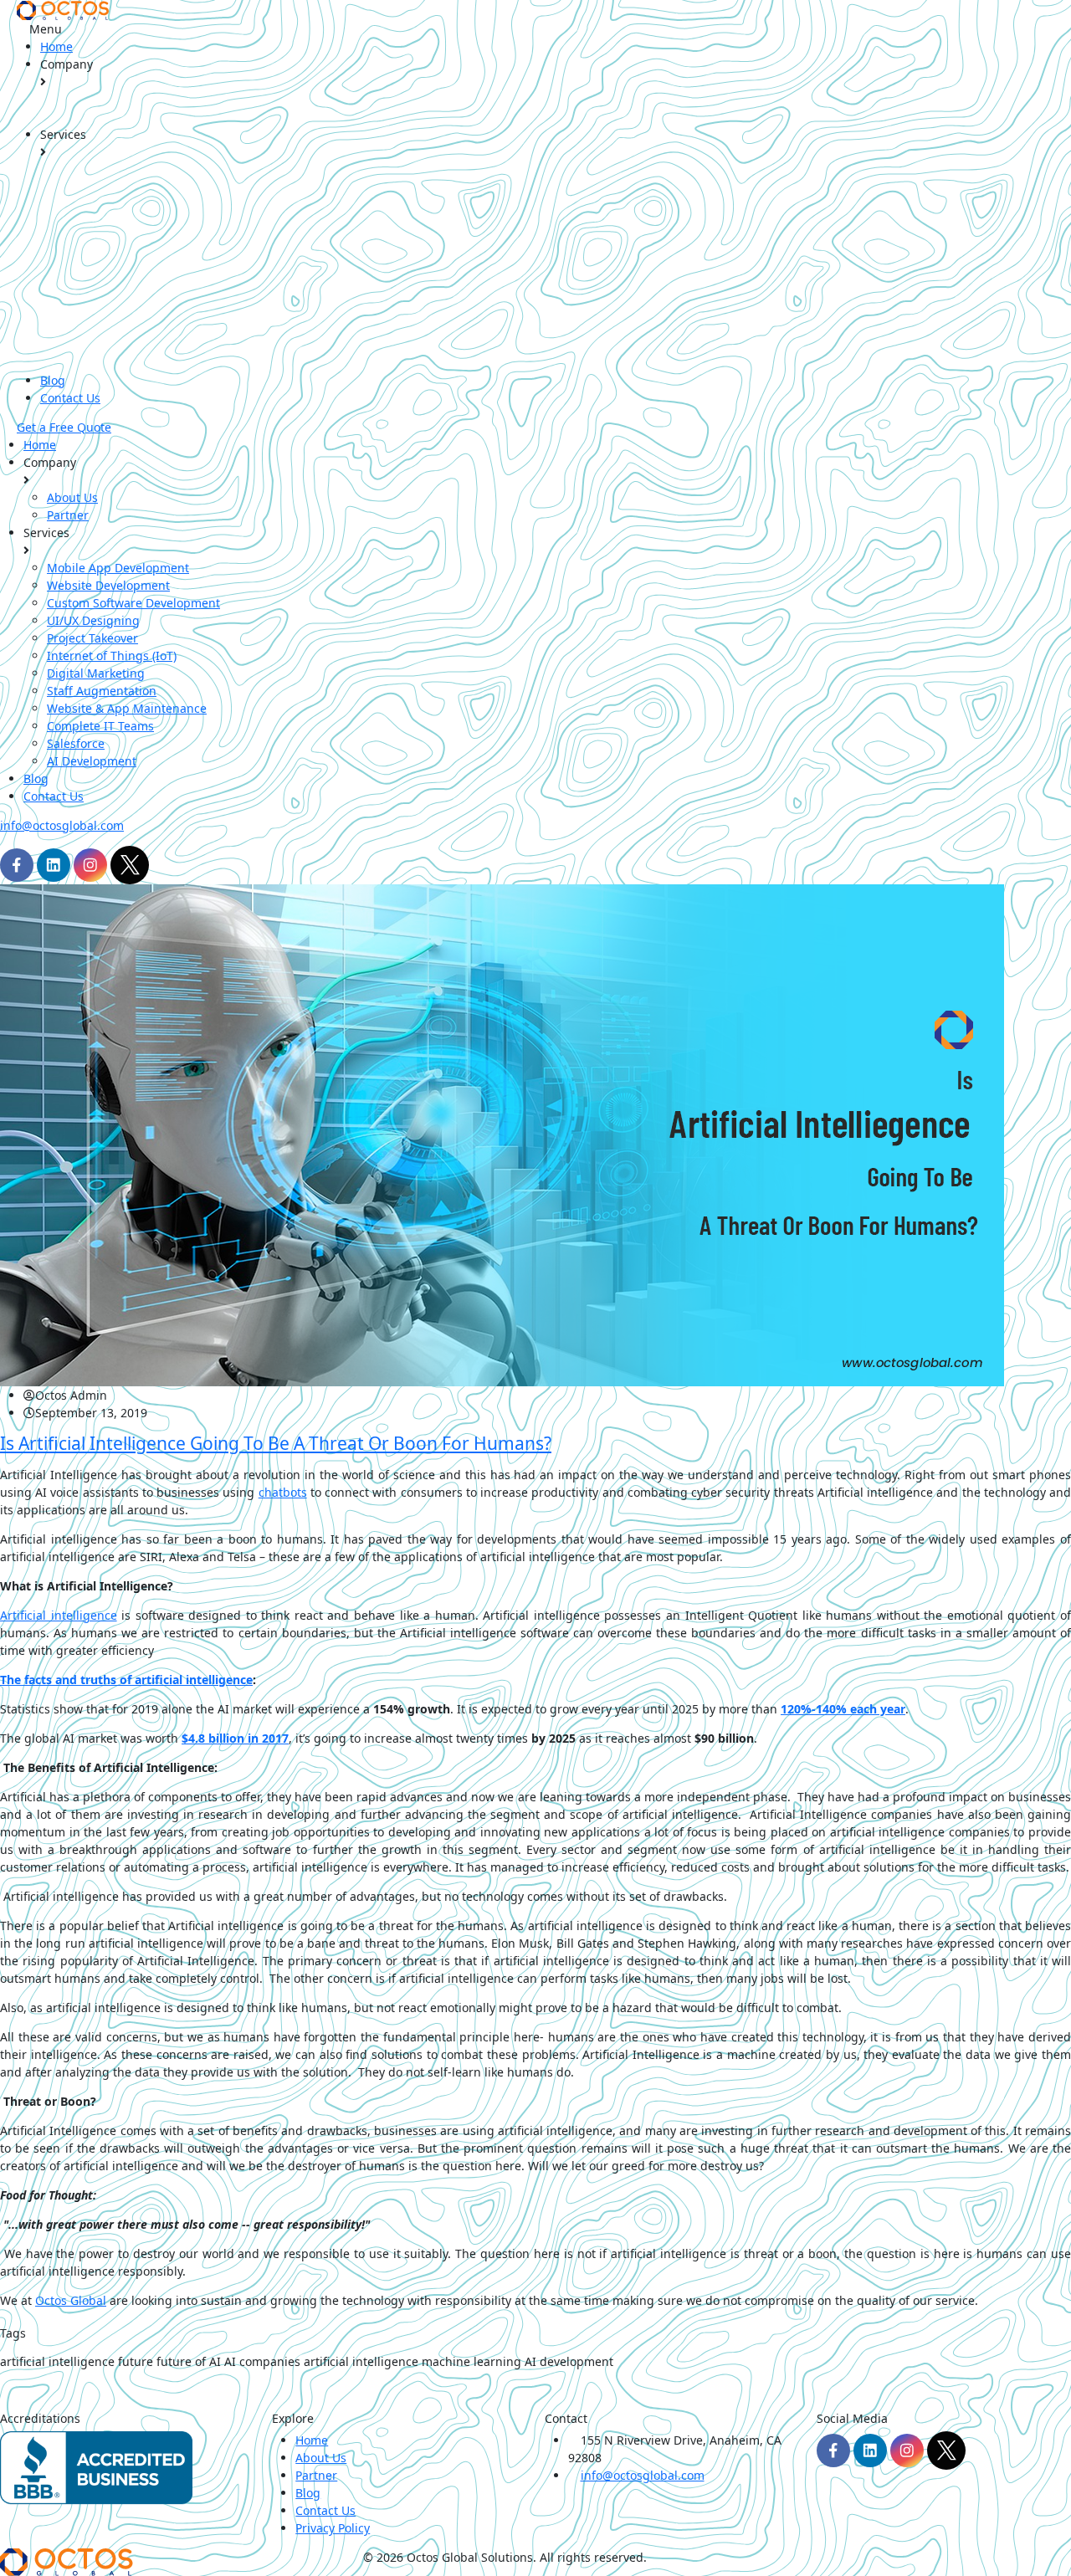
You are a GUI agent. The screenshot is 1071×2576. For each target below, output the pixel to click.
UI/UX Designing (93, 620)
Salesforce (76, 743)
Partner (68, 515)
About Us (72, 497)
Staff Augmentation (102, 691)
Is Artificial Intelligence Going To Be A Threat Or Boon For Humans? (276, 1443)
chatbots (283, 1492)
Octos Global (71, 2300)
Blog (53, 380)
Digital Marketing (96, 673)
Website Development (108, 585)
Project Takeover (92, 638)
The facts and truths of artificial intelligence (126, 1680)
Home (56, 46)
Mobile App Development (118, 568)
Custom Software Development (133, 603)
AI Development (92, 761)
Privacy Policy (333, 2528)
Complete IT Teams (100, 726)
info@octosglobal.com (62, 825)
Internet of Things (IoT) (112, 656)
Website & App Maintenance (127, 708)
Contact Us (70, 398)
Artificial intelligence (59, 1615)
